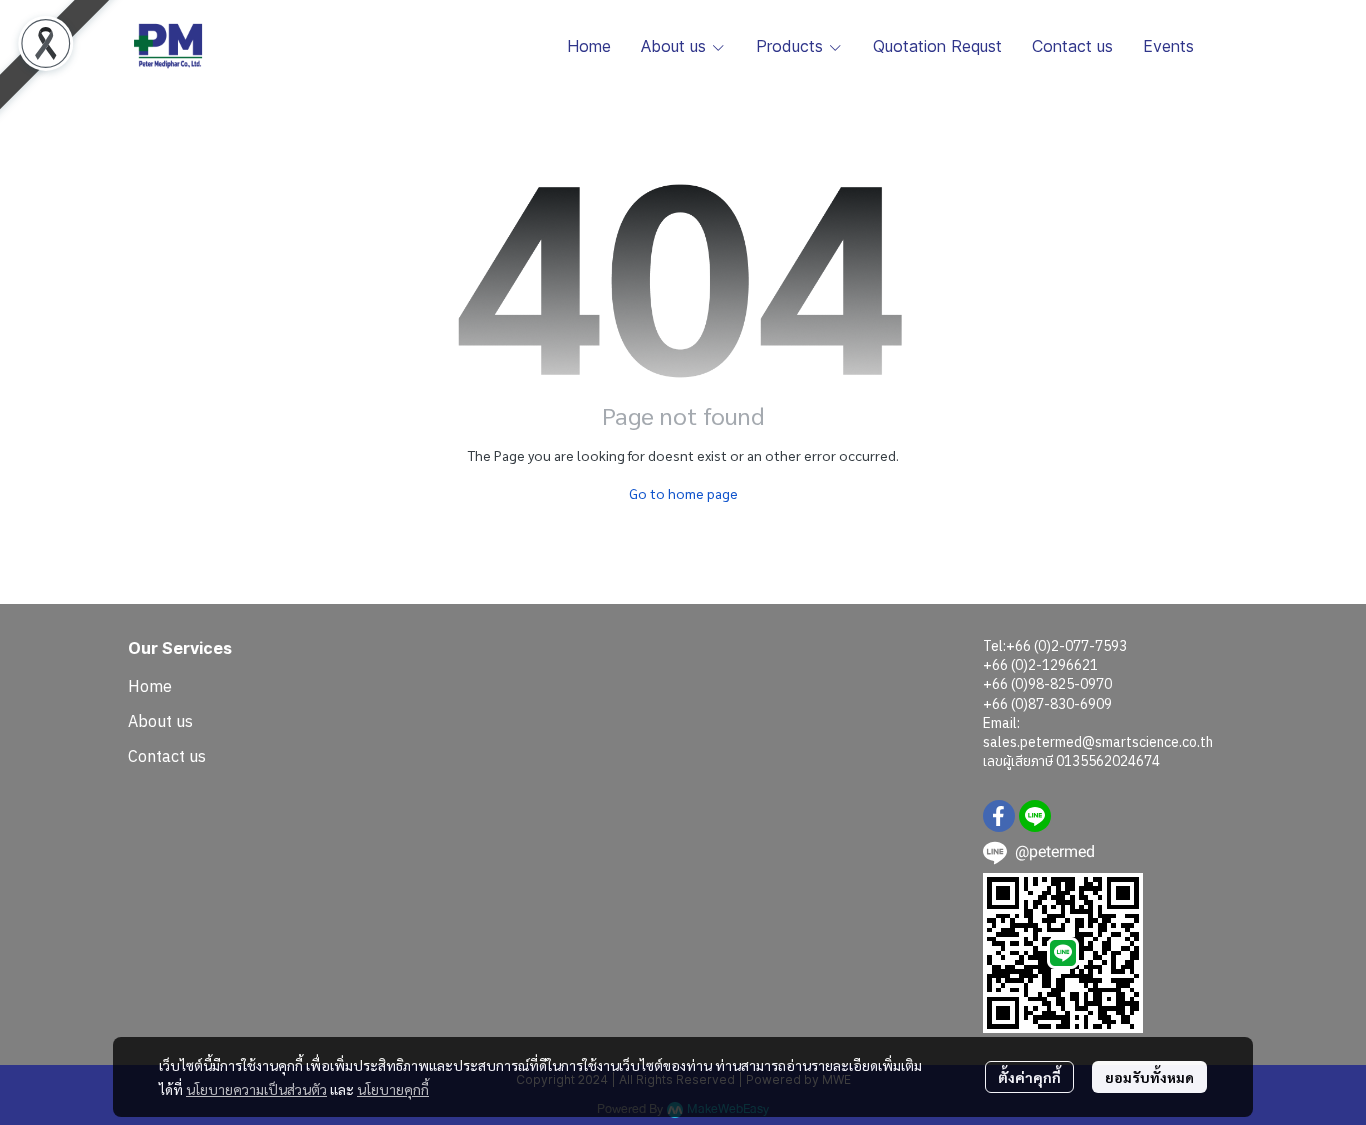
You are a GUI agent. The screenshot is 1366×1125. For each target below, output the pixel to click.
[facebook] (999, 816)
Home (150, 686)
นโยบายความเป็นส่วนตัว (256, 1089)
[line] (1035, 816)
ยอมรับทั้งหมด (1149, 1077)
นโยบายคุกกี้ (393, 1089)
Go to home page (683, 493)
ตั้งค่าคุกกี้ (1029, 1077)
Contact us (167, 756)
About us (160, 721)
